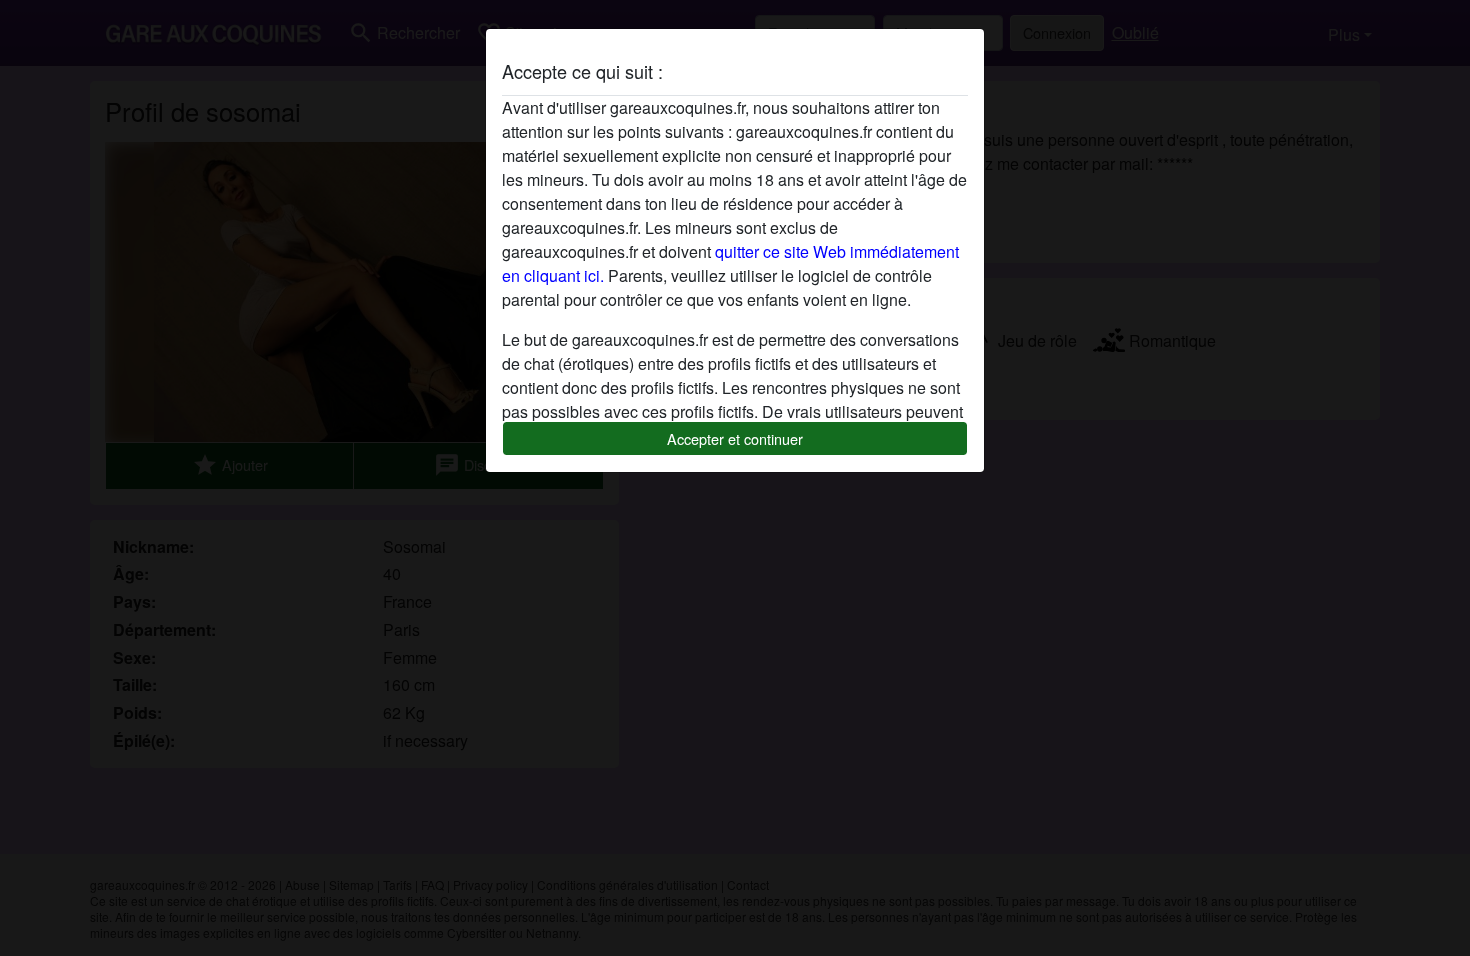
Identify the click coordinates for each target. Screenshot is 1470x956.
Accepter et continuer (735, 438)
